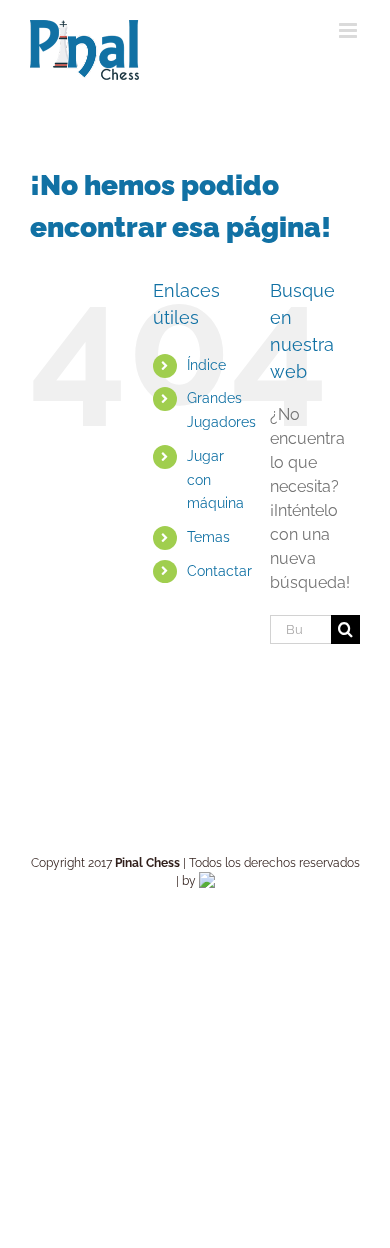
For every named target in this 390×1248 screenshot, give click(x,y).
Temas (208, 537)
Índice (206, 365)
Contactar (219, 571)
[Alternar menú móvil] (349, 30)
